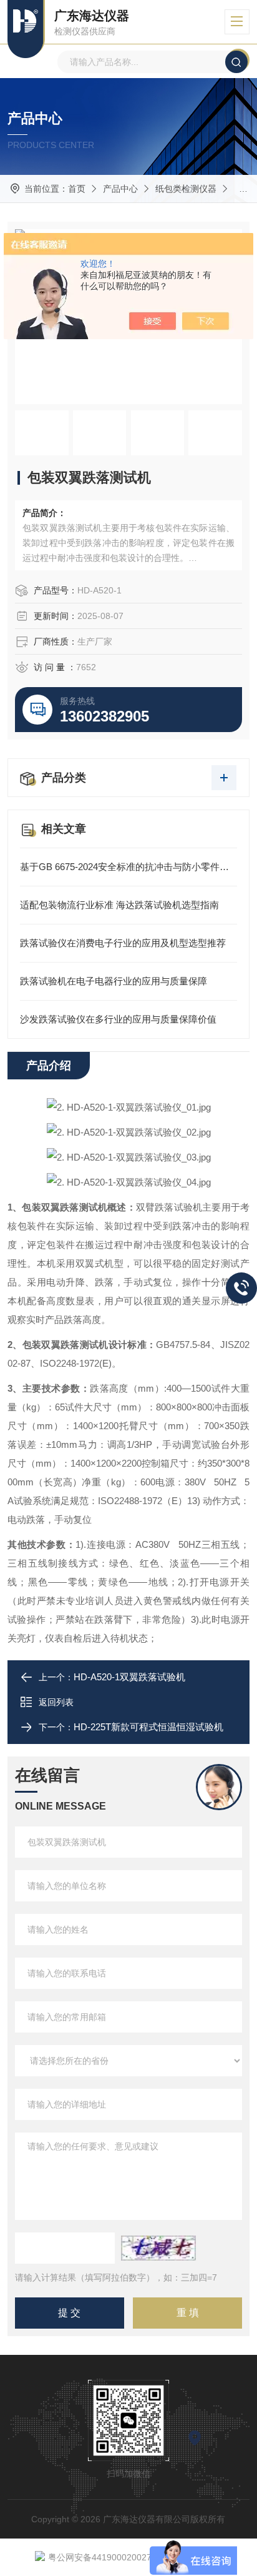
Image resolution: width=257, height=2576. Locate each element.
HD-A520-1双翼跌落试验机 (129, 1677)
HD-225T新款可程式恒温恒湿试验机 (148, 1727)
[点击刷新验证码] (158, 2248)
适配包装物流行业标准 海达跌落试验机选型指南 (119, 905)
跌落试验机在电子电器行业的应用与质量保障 (114, 981)
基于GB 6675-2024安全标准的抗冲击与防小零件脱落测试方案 (128, 867)
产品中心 (120, 189)
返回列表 (56, 1702)
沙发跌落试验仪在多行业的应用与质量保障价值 (118, 1019)
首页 (77, 189)
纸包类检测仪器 (186, 189)
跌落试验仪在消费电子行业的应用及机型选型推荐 (123, 943)
